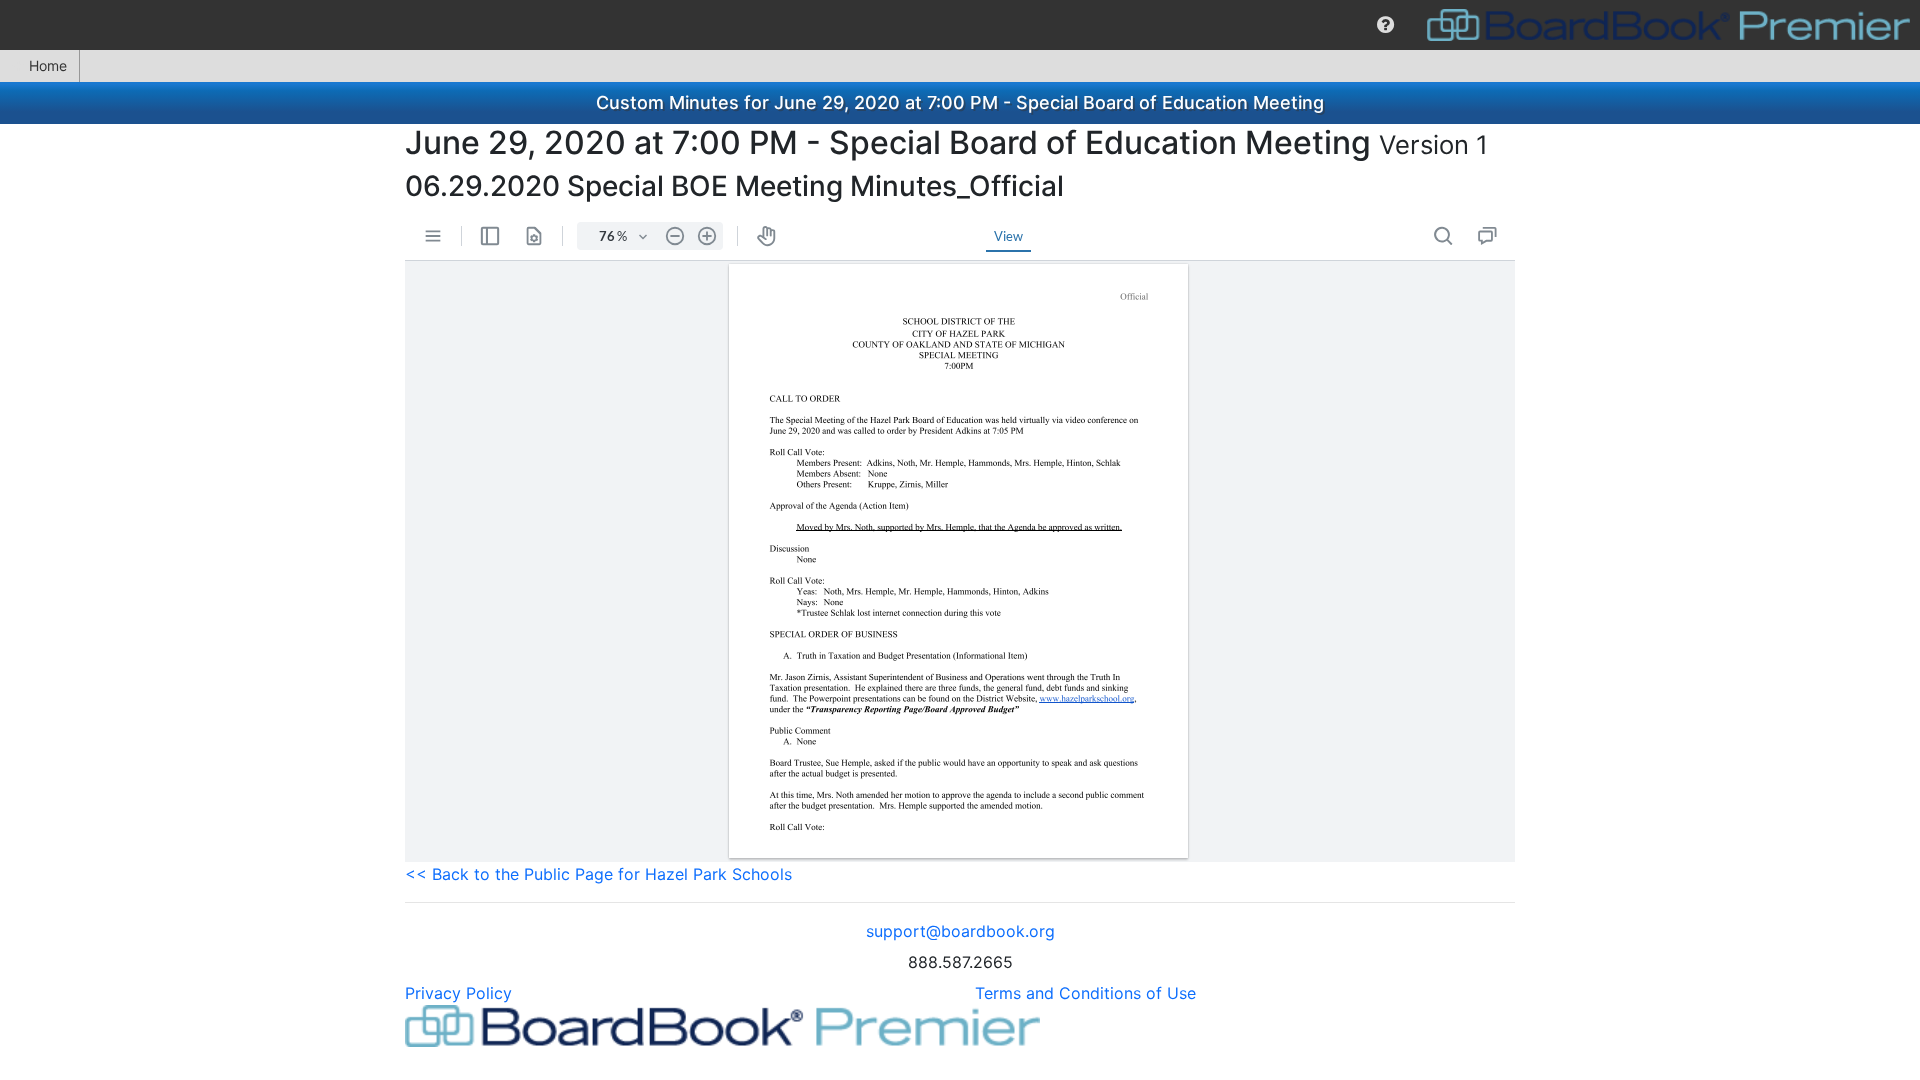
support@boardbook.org (960, 931)
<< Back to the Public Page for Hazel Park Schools (598, 874)
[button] (1385, 25)
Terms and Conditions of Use (1085, 993)
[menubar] (960, 25)
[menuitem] (1385, 25)
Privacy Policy (458, 993)
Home (48, 65)
